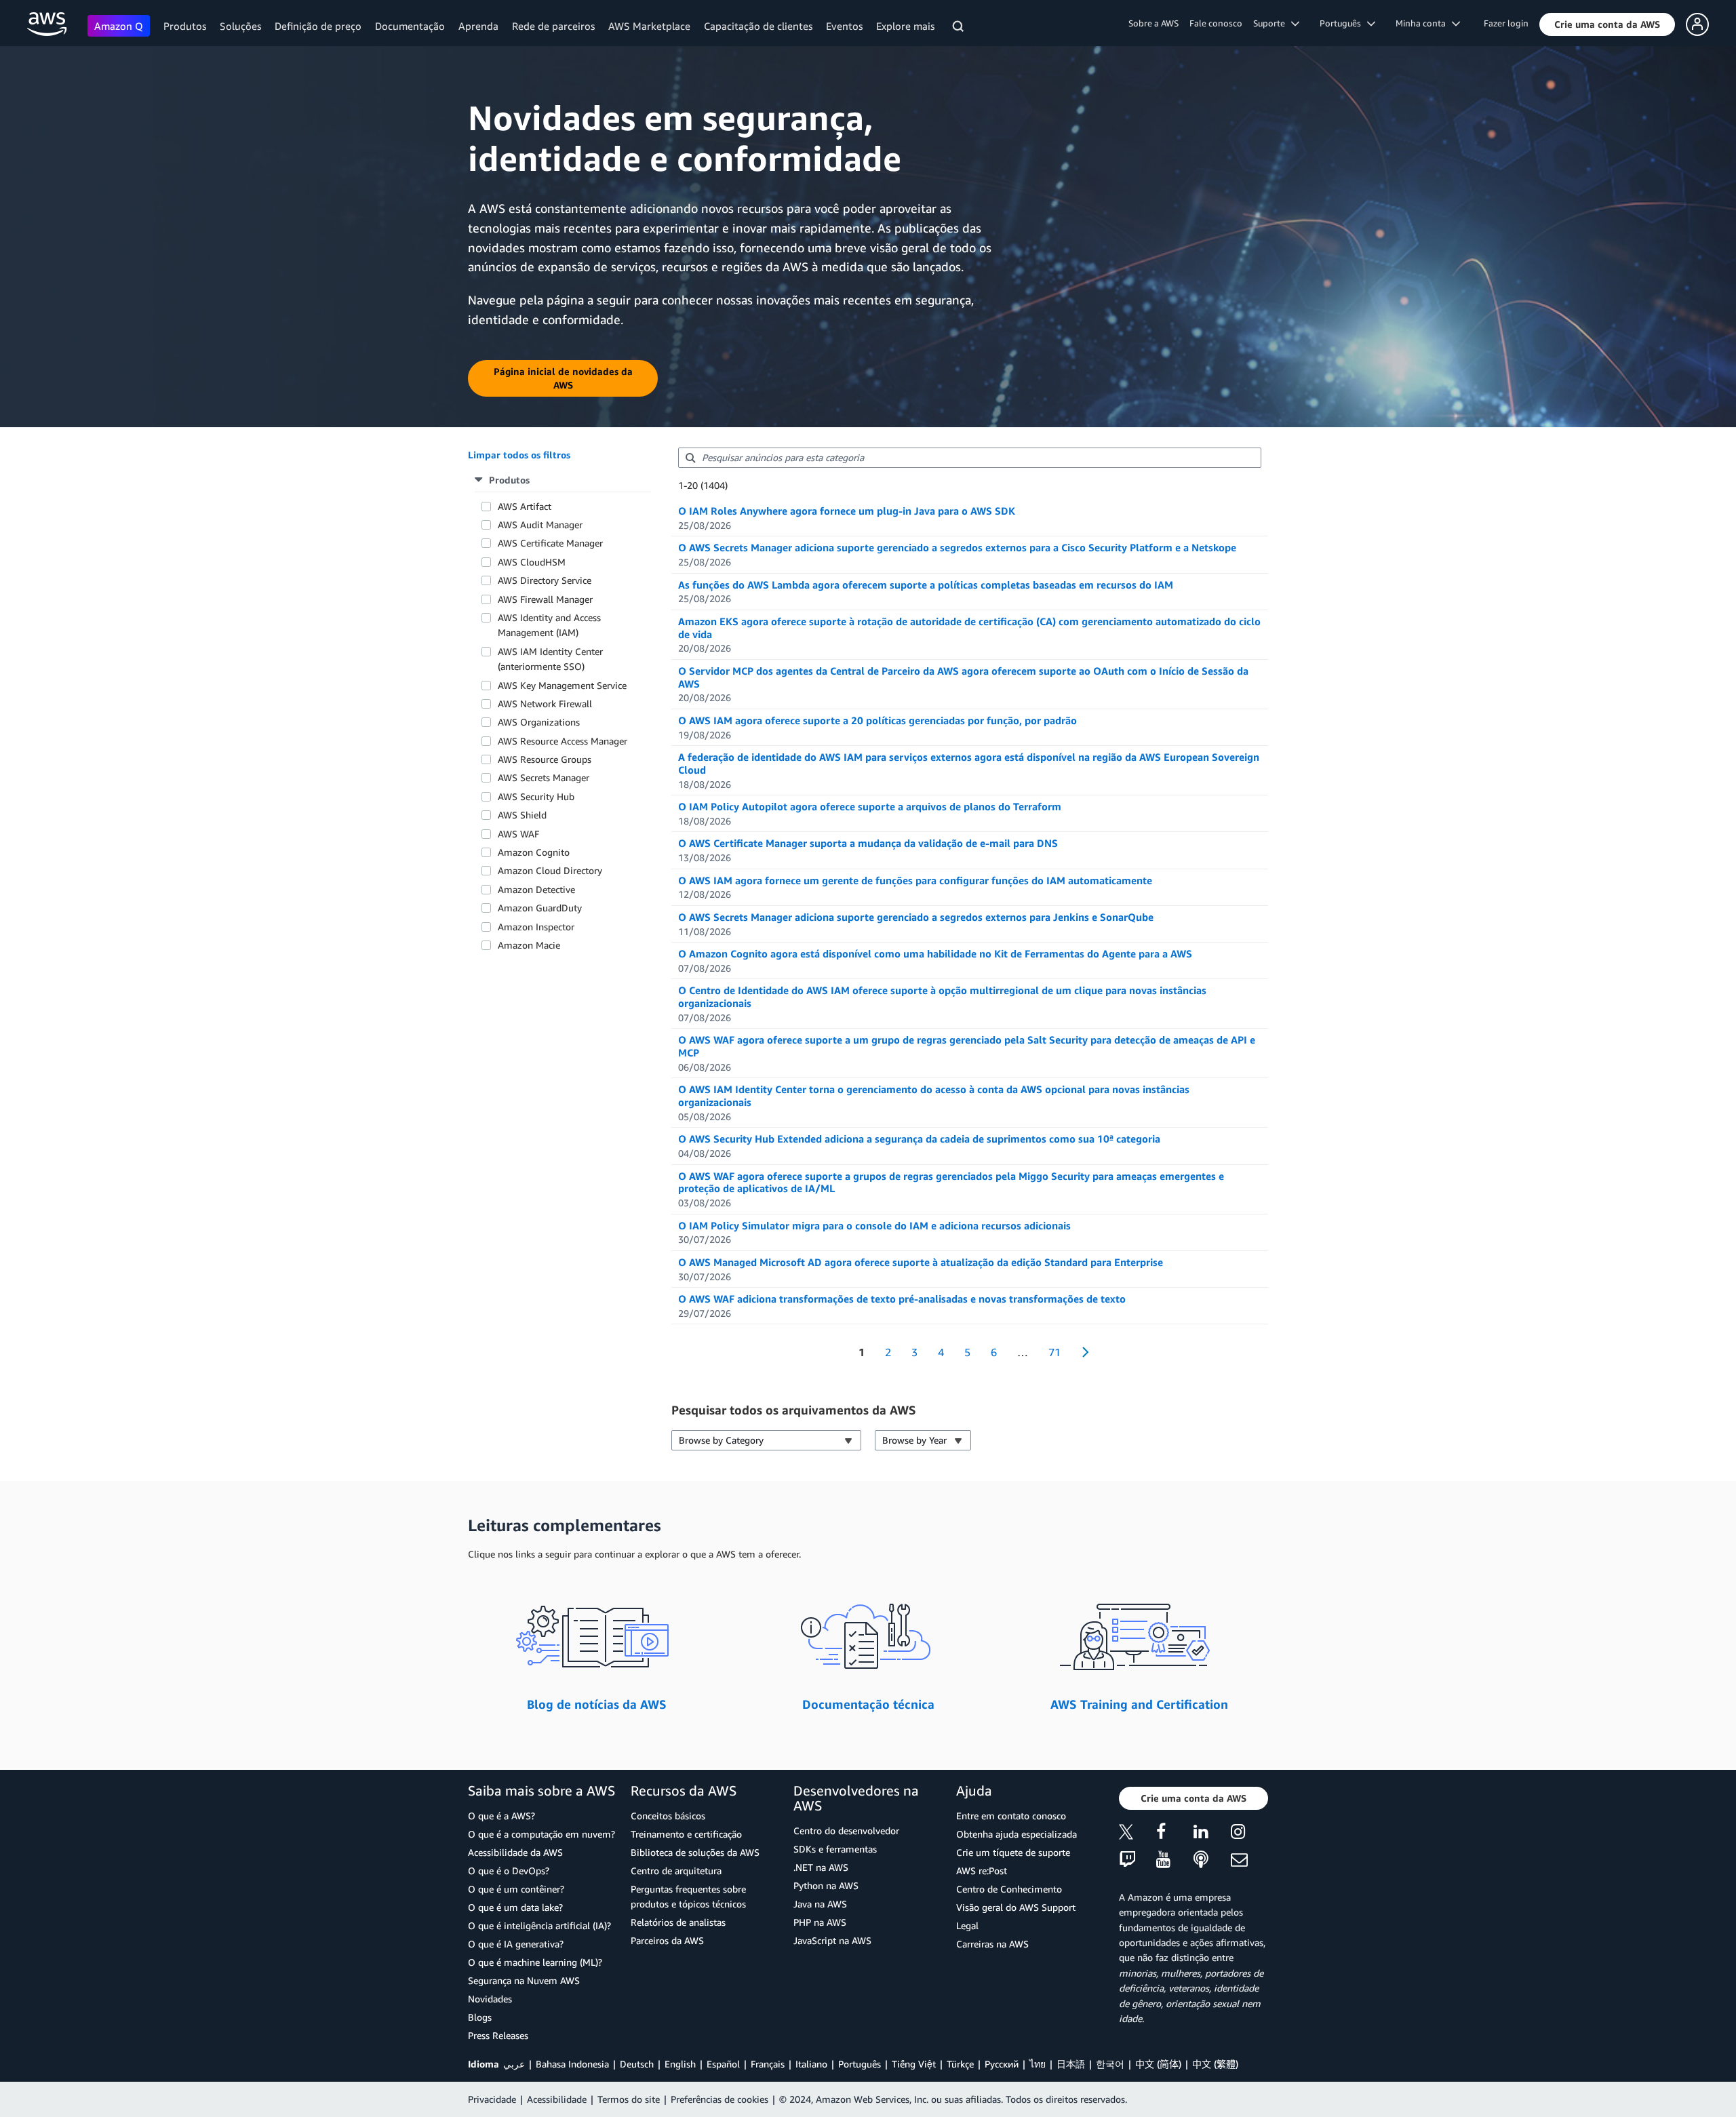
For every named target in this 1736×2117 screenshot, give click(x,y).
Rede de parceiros (553, 26)
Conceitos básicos (668, 1816)
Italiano (811, 2064)
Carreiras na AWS (992, 1944)
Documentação (410, 26)
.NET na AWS (821, 1867)
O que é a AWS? (501, 1816)
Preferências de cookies (719, 2099)
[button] (1607, 24)
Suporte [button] (1272, 23)
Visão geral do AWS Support (1016, 1907)
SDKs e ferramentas (835, 1849)
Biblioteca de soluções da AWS (695, 1852)
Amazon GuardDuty (540, 908)
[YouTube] (1175, 1860)
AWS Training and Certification (1139, 1704)
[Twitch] (1138, 1860)
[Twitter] (1138, 1834)
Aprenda (478, 26)
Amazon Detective (536, 889)
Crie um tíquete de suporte (1013, 1852)
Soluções (240, 26)
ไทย (1038, 2064)
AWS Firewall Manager (545, 599)
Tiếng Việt (914, 2064)
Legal (967, 1925)
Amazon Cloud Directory (550, 870)
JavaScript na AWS (832, 1940)
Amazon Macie (529, 945)
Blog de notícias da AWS (597, 1704)
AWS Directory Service (545, 580)
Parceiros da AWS (667, 1940)
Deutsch (637, 2064)
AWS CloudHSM (532, 562)
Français (768, 2064)
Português (860, 2064)
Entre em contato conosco (1011, 1816)
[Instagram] (1249, 1834)
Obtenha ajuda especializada (1017, 1834)
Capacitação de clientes (758, 26)
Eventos (844, 26)
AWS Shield (522, 815)
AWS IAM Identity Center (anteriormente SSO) (550, 659)
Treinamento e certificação (686, 1834)
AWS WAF (518, 834)
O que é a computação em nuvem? (541, 1834)
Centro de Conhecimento (1009, 1889)
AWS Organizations (539, 722)
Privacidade (492, 2099)
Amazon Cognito (534, 852)
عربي (514, 2064)
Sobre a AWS (1153, 23)
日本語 (1071, 2064)
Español (723, 2064)
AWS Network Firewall (545, 704)
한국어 (1110, 2064)
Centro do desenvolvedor (846, 1831)
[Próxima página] (1081, 1352)
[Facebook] (1175, 1834)
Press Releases (498, 2035)
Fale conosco (1216, 23)
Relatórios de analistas (678, 1922)
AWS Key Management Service (562, 685)
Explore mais (905, 26)
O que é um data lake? (515, 1907)
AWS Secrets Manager (544, 777)
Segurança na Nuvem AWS (524, 1980)
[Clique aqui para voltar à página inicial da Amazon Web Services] (47, 24)
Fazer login (1506, 23)
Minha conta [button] (1424, 23)
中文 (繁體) (1215, 2064)
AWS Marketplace (649, 26)
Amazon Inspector (536, 927)
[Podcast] (1212, 1860)
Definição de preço (318, 26)
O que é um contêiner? (516, 1889)
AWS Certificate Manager (550, 543)
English (680, 2064)
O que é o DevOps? (509, 1871)
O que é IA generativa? (516, 1944)
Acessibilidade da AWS (515, 1852)
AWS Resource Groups (545, 759)
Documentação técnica (868, 1704)
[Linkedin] (1212, 1834)
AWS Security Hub (536, 796)
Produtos (185, 26)
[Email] (1249, 1860)
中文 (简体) (1158, 2064)
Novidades (490, 1999)
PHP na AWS (820, 1922)
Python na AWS (826, 1885)
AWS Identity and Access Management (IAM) (549, 625)
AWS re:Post (982, 1871)
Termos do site (629, 2099)
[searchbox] (970, 458)
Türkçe (960, 2064)
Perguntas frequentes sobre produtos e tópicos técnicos (688, 1896)
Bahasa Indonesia (572, 2064)
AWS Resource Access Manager (563, 741)
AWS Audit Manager (540, 525)
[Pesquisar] (960, 28)
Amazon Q (119, 26)
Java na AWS (820, 1904)
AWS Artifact (525, 506)
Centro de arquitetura (676, 1871)
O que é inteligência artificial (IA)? (539, 1925)
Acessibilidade (557, 2099)
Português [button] (1343, 23)
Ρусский (1002, 2064)
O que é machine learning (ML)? (535, 1962)
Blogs (480, 2017)
